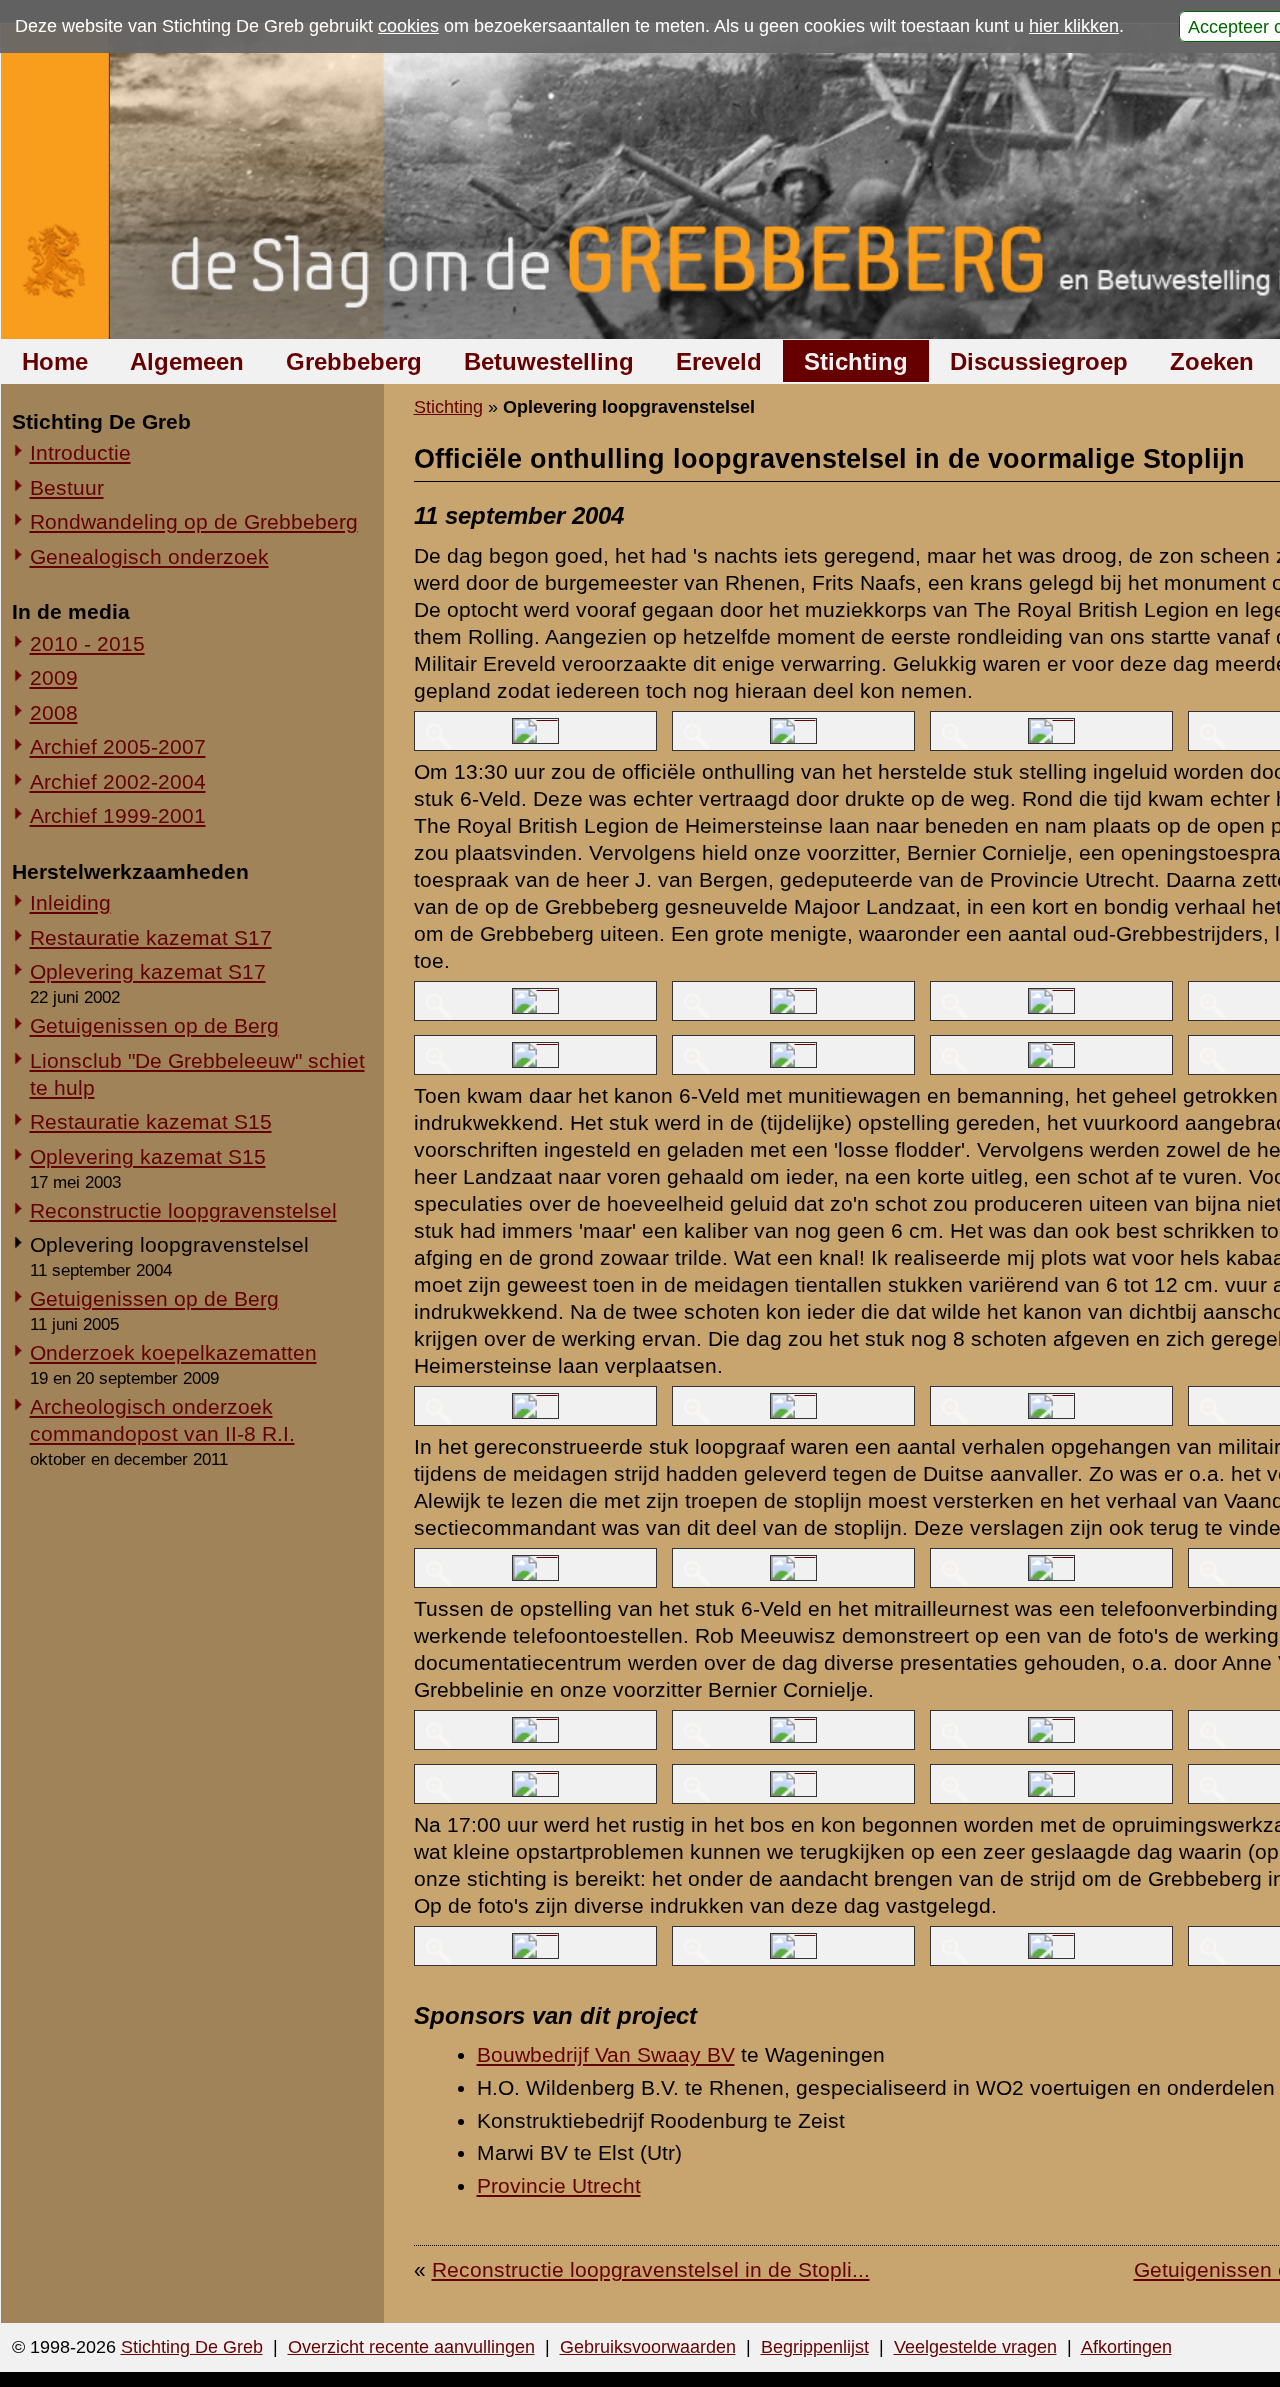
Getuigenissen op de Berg (154, 1025)
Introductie (80, 452)
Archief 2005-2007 (118, 746)
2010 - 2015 (87, 643)
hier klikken (1074, 26)
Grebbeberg (354, 361)
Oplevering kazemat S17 (148, 971)
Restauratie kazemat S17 (151, 937)
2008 (54, 712)
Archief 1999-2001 (118, 815)
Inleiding (70, 902)
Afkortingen (1126, 2347)
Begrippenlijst (815, 2347)
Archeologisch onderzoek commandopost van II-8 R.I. (162, 1420)
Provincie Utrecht (559, 2185)
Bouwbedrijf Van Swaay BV (606, 2054)
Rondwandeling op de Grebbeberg (194, 521)
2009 (54, 677)
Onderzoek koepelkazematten (173, 1352)
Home (55, 361)
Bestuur (67, 487)
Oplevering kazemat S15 (148, 1156)
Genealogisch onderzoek (149, 556)
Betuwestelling (549, 361)
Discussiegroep (1039, 361)
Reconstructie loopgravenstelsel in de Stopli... (651, 2269)
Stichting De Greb (192, 2347)
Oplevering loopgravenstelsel (169, 1244)
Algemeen (187, 361)
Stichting (856, 361)
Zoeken (1212, 361)
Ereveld (719, 361)
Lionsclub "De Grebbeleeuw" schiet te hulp (197, 1074)
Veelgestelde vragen (975, 2347)
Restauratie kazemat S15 (151, 1121)
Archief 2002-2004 (118, 781)
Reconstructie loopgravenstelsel (183, 1210)
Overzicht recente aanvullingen (411, 2347)
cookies (408, 26)
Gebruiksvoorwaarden (648, 2347)
